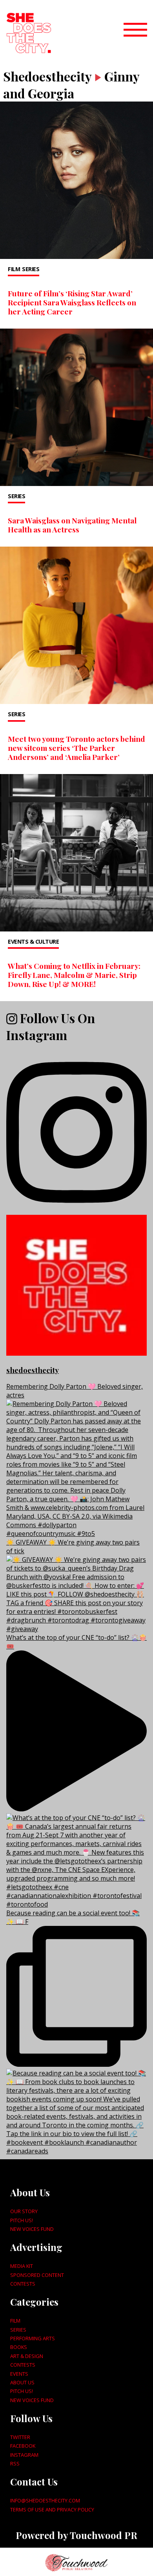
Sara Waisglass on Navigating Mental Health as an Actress (72, 525)
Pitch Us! (22, 2220)
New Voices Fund (32, 2229)
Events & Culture (33, 942)
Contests (23, 2284)
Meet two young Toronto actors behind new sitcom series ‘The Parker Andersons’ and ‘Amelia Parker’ (76, 748)
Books (19, 2347)
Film (14, 269)
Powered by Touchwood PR (76, 2535)
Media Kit (22, 2266)
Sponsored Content (37, 2275)
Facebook (23, 2446)
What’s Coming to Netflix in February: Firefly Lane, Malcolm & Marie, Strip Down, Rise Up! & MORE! (74, 975)
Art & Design (27, 2356)
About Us (22, 2382)
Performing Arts (33, 2338)
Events (19, 2374)
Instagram (24, 2455)
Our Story (24, 2211)
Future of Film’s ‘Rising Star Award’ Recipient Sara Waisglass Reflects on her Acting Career (72, 302)
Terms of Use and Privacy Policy (52, 2509)
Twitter (20, 2437)
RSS (15, 2463)
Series (31, 269)
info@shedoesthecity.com (45, 2500)
